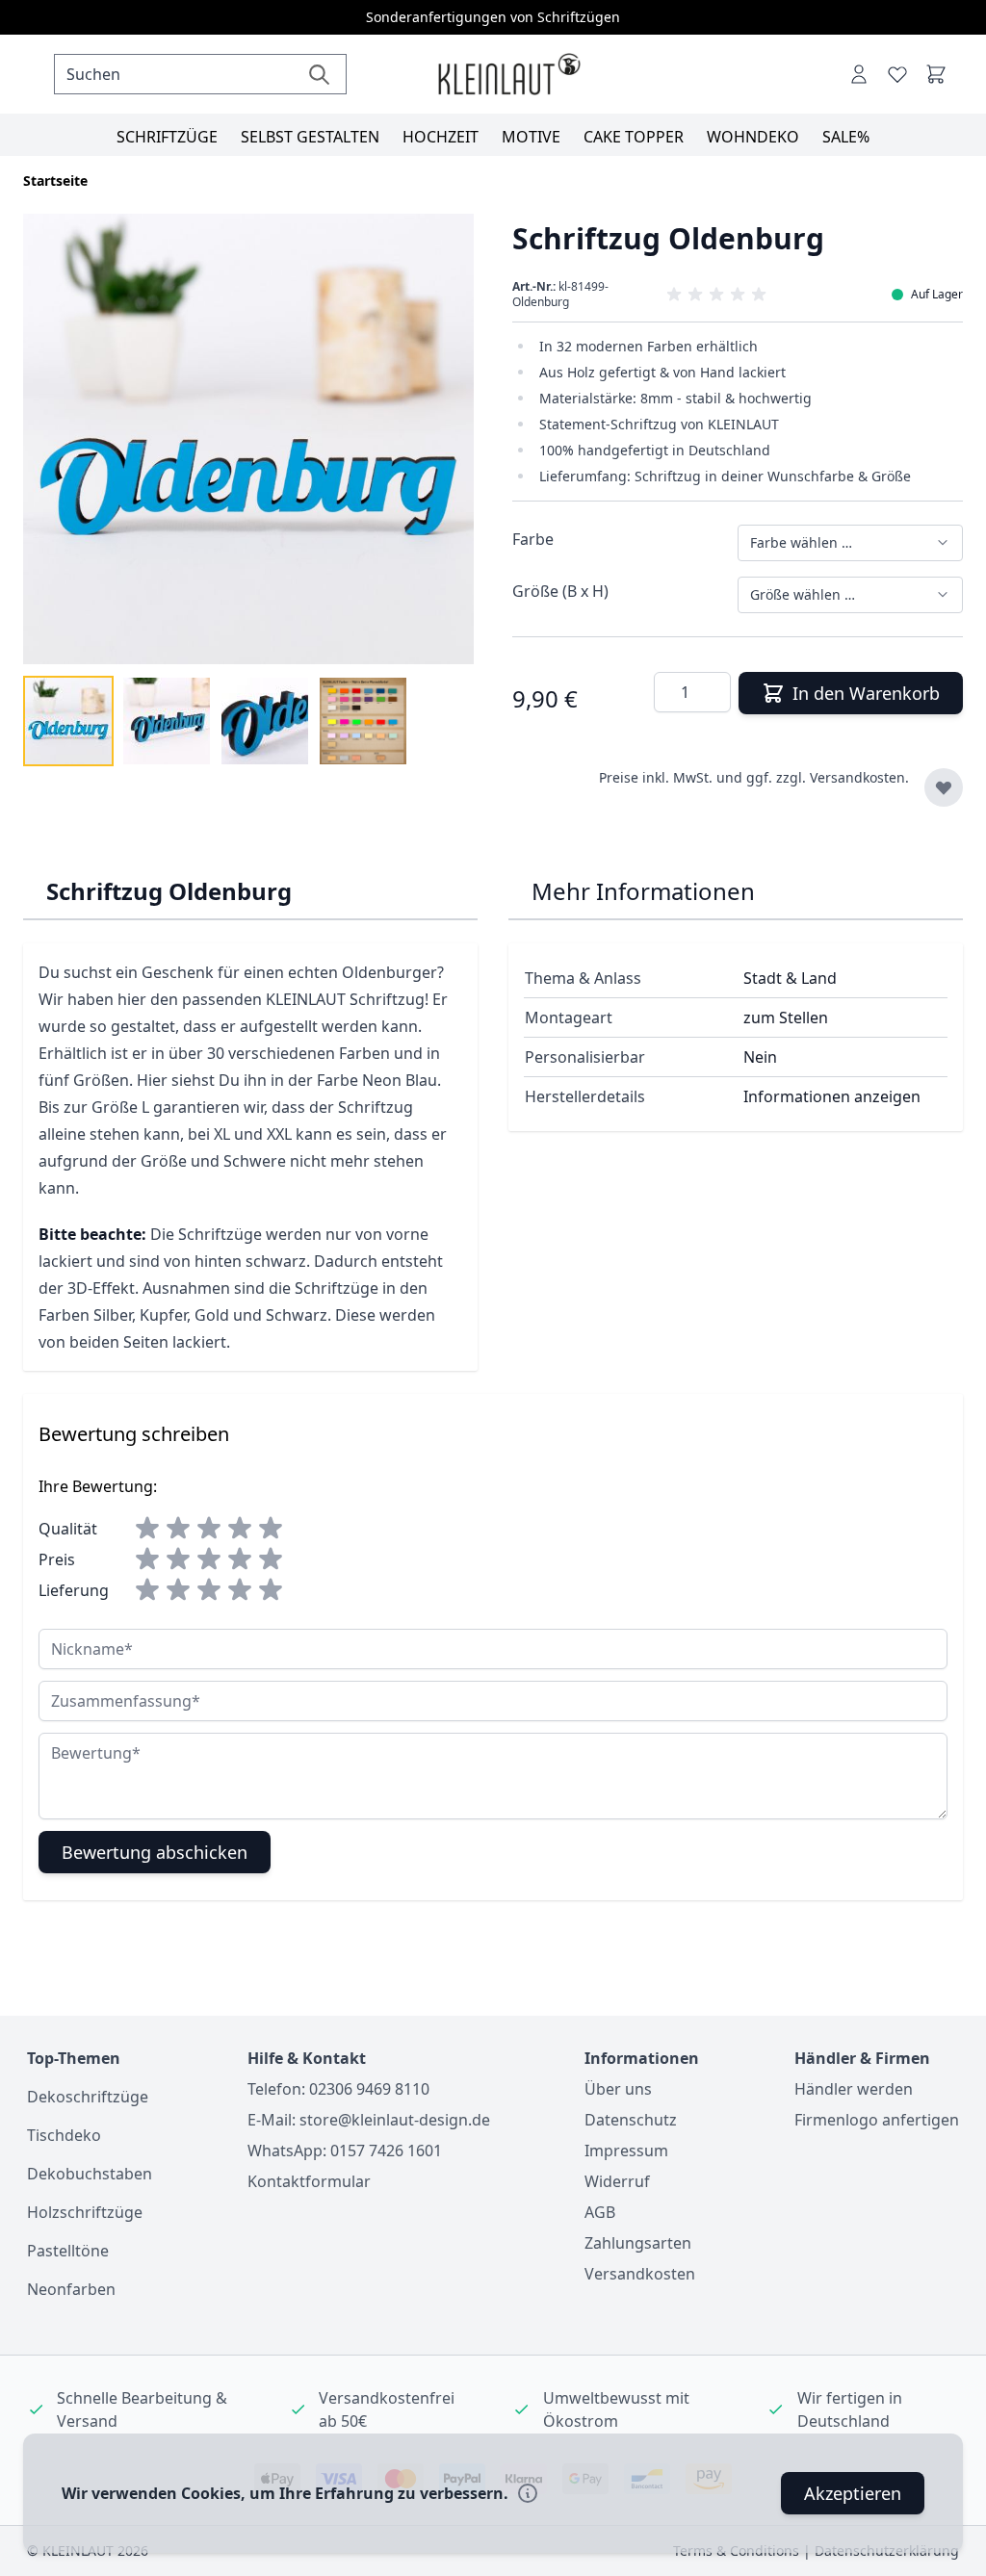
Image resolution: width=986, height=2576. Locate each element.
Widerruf (617, 2181)
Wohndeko (753, 137)
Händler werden (854, 2089)
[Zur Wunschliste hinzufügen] (944, 787)
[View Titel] (363, 721)
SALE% (846, 137)
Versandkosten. (859, 777)
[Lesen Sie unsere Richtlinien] (528, 2493)
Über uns (618, 2089)
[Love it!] (897, 74)
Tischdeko (64, 2135)
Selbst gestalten (310, 137)
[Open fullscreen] (248, 439)
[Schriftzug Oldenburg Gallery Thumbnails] (216, 721)
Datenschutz (631, 2120)
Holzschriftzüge (85, 2212)
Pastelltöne (68, 2251)
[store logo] (508, 75)
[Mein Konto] (859, 74)
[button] (737, 295)
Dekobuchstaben (90, 2174)
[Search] (319, 74)
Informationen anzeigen (832, 1096)
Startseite (55, 180)
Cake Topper (634, 137)
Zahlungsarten (638, 2243)
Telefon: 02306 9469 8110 (338, 2089)
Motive (531, 137)
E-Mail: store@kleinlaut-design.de (369, 2120)
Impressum (626, 2151)
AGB (600, 2212)
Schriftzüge (167, 137)
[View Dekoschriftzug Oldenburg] (68, 721)
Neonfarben (71, 2289)
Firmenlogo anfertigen (877, 2120)
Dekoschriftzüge (88, 2097)
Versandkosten (640, 2274)
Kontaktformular (309, 2181)
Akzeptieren (853, 2493)
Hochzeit (441, 137)
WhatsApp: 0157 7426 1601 (345, 2151)
